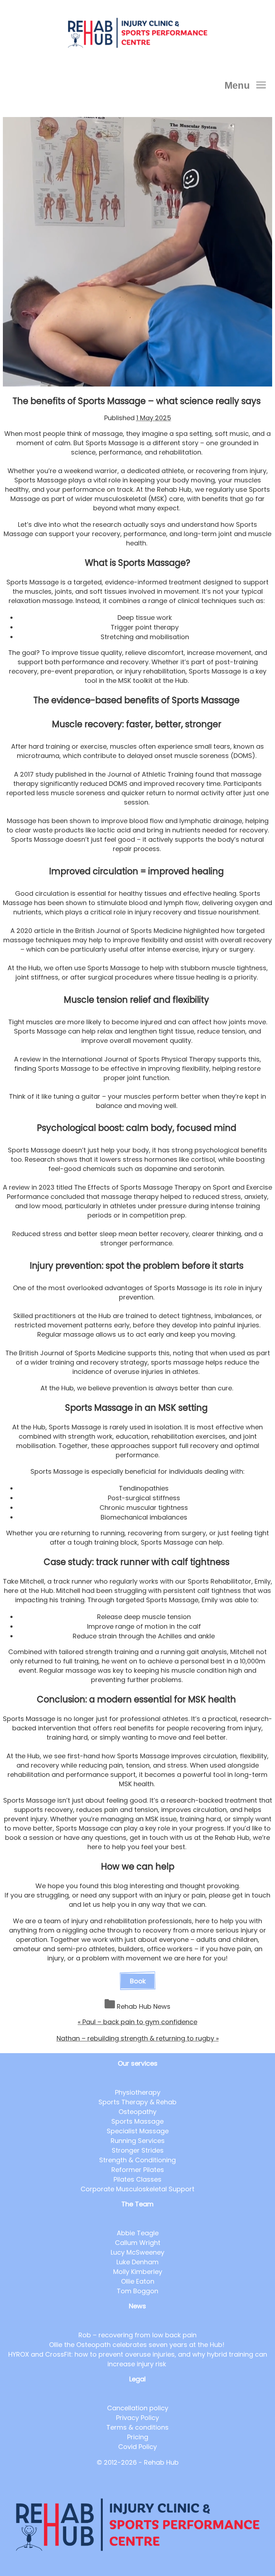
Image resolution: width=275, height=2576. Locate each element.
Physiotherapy (138, 2092)
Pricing (138, 2437)
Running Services (138, 2141)
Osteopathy (137, 2112)
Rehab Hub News (144, 2006)
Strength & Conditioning (137, 2160)
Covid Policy (137, 2447)
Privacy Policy (137, 2418)
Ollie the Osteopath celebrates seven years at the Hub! (138, 2345)
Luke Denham (137, 2262)
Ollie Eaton (138, 2281)
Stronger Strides (138, 2150)
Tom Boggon (137, 2291)
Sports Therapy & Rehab (137, 2102)
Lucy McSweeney (137, 2252)
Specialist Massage (138, 2131)
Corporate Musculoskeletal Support (137, 2189)
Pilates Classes (137, 2179)
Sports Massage (137, 2121)
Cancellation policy (138, 2408)
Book (138, 1981)
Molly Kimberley (138, 2272)
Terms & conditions (137, 2427)
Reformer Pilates (138, 2170)
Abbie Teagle (138, 2233)
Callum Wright (138, 2243)
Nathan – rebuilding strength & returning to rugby (138, 2038)
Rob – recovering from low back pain (137, 2335)
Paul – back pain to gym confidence (137, 2022)
